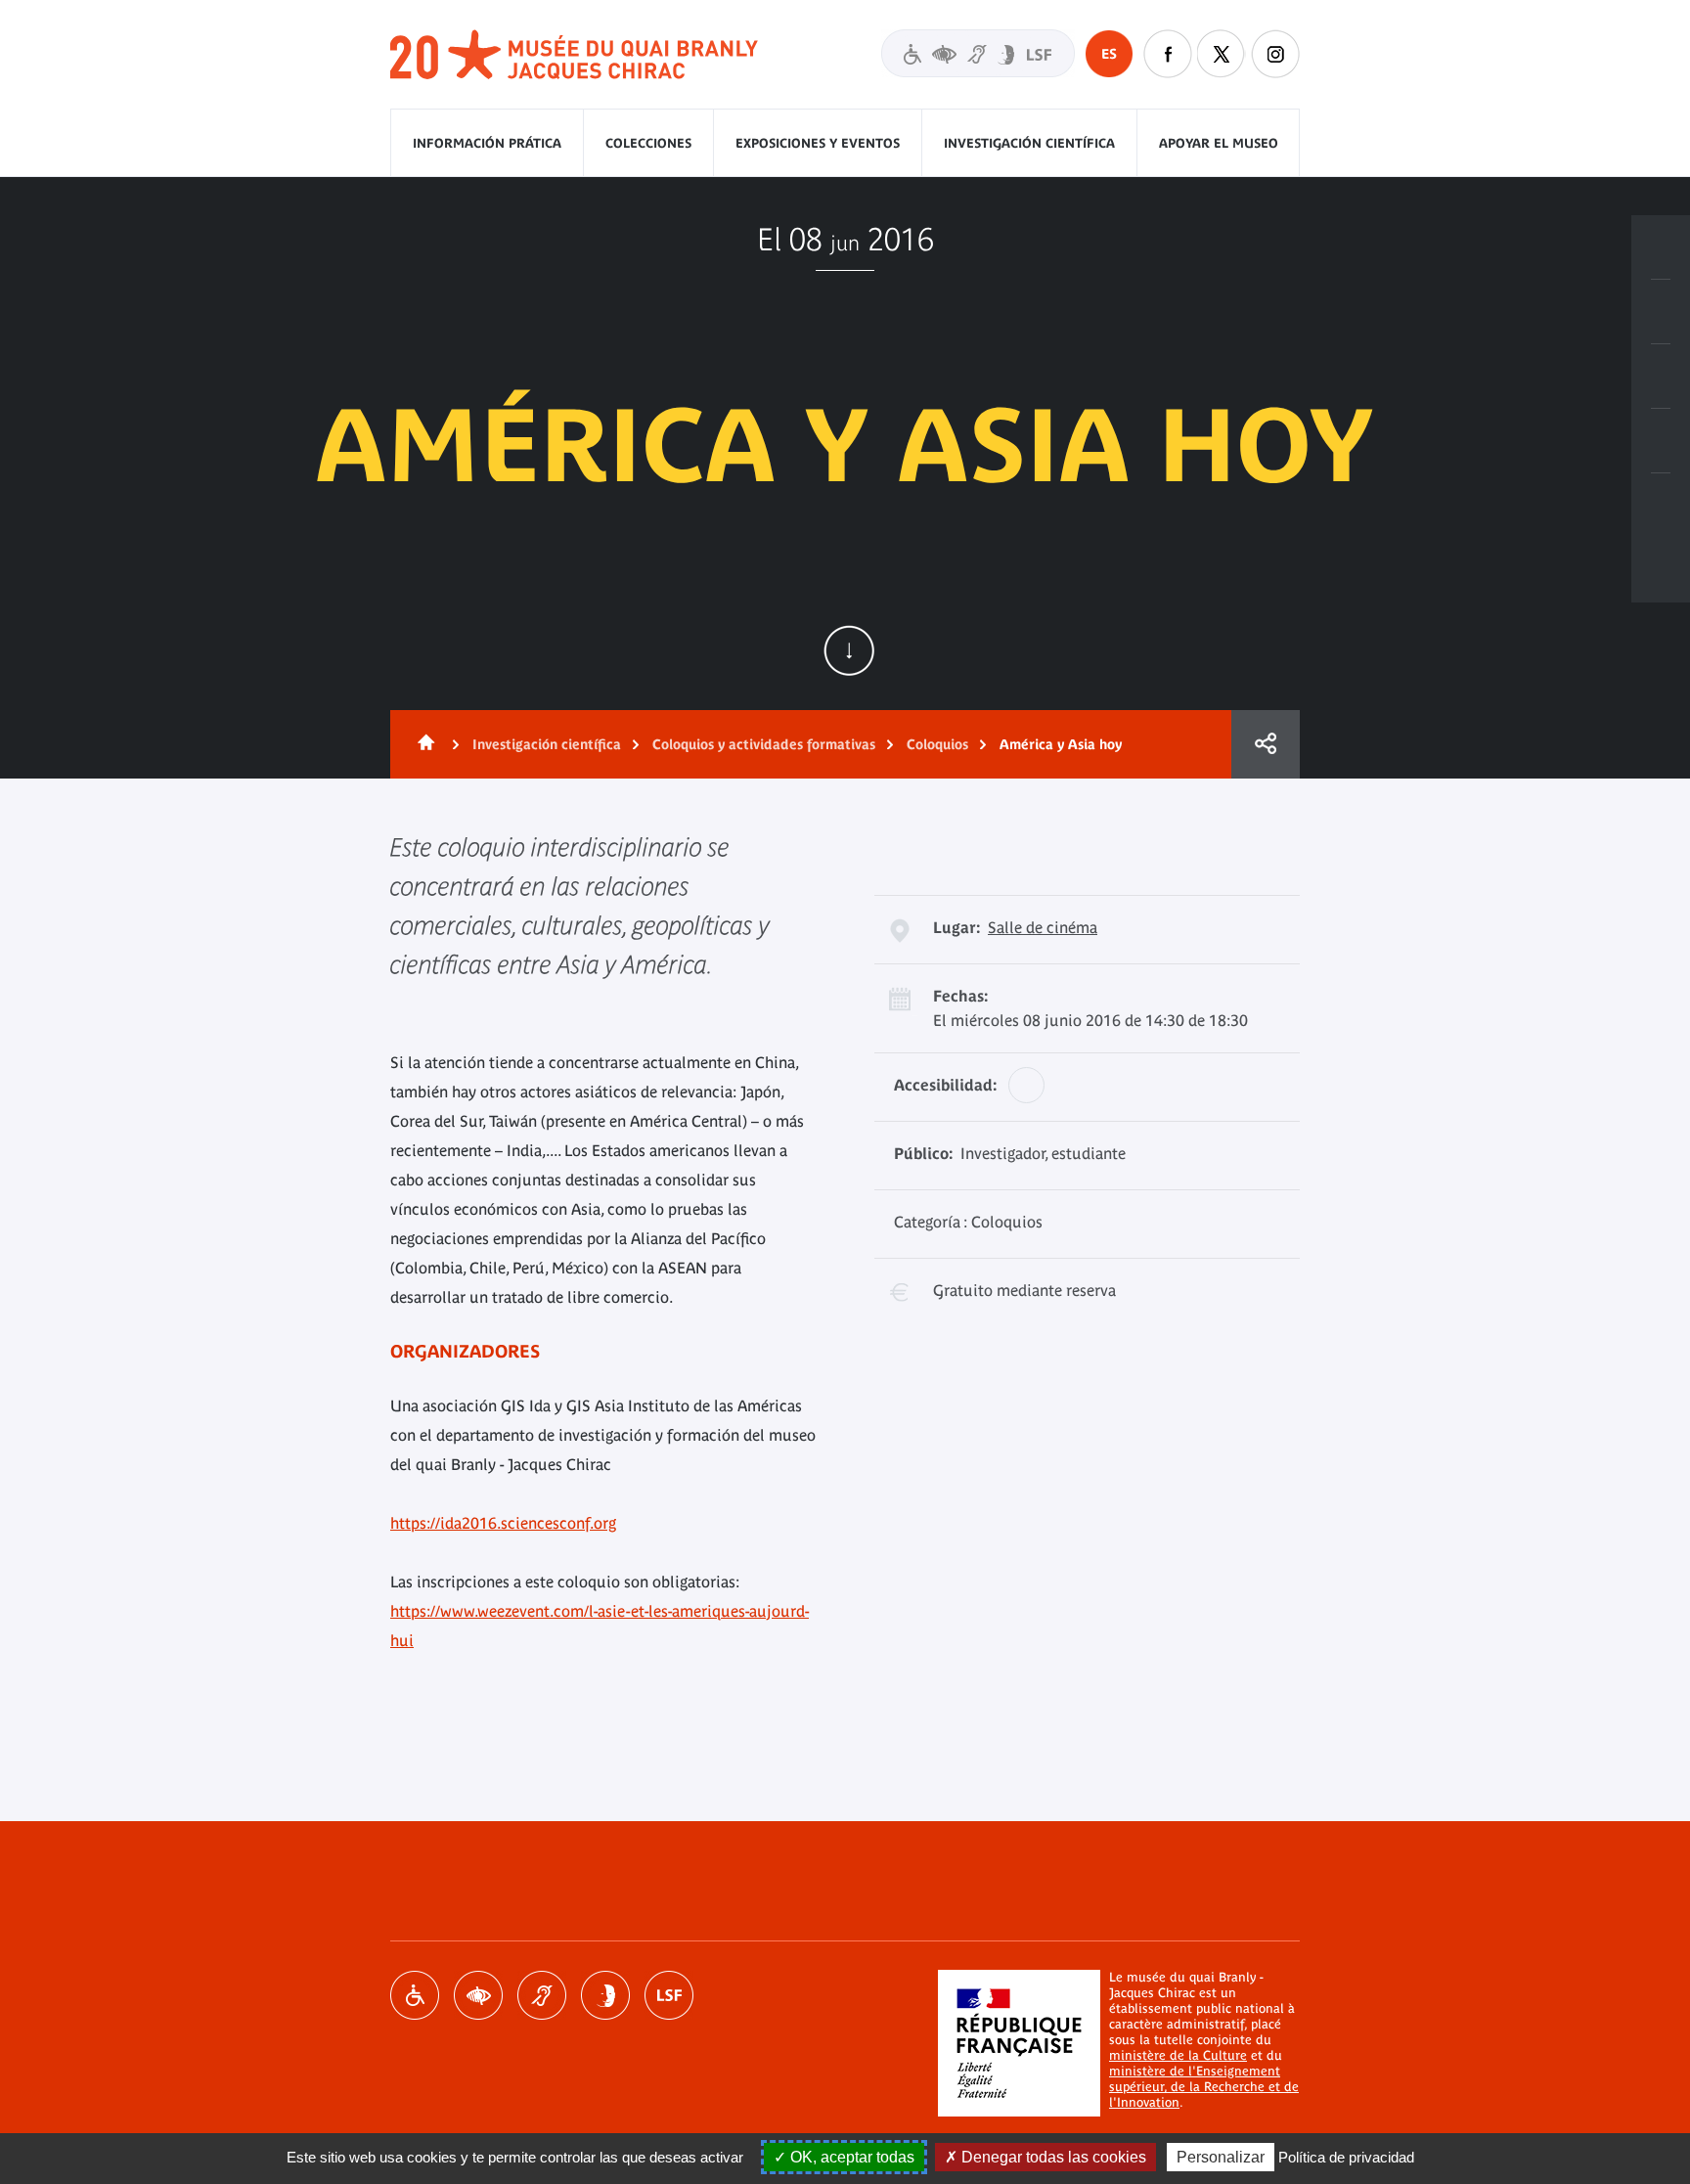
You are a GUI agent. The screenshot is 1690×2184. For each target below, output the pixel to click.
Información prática (487, 143)
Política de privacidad (1346, 2157)
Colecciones (648, 143)
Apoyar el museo (1219, 143)
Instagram (1275, 54)
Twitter (1222, 54)
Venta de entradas (1661, 247)
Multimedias (1661, 441)
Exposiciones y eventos (818, 143)
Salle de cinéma (1043, 927)
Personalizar (1221, 2157)
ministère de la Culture (1178, 2055)
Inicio (422, 744)
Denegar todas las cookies (1052, 2157)
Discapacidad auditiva (542, 1995)
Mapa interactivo (1661, 506)
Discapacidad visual (478, 1995)
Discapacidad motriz (415, 1995)
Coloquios (937, 744)
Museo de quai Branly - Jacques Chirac (575, 55)
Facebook (1168, 54)
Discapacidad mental (605, 1995)
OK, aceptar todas (850, 2157)
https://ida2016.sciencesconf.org (503, 1523)
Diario (1661, 377)
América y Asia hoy (1061, 744)
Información (1661, 312)
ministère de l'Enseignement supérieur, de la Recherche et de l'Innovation (1204, 2087)
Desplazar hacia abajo (849, 650)
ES (1109, 54)
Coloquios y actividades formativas (764, 744)
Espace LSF (669, 1995)
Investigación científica (1029, 143)
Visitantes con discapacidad (978, 53)
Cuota (1266, 744)
